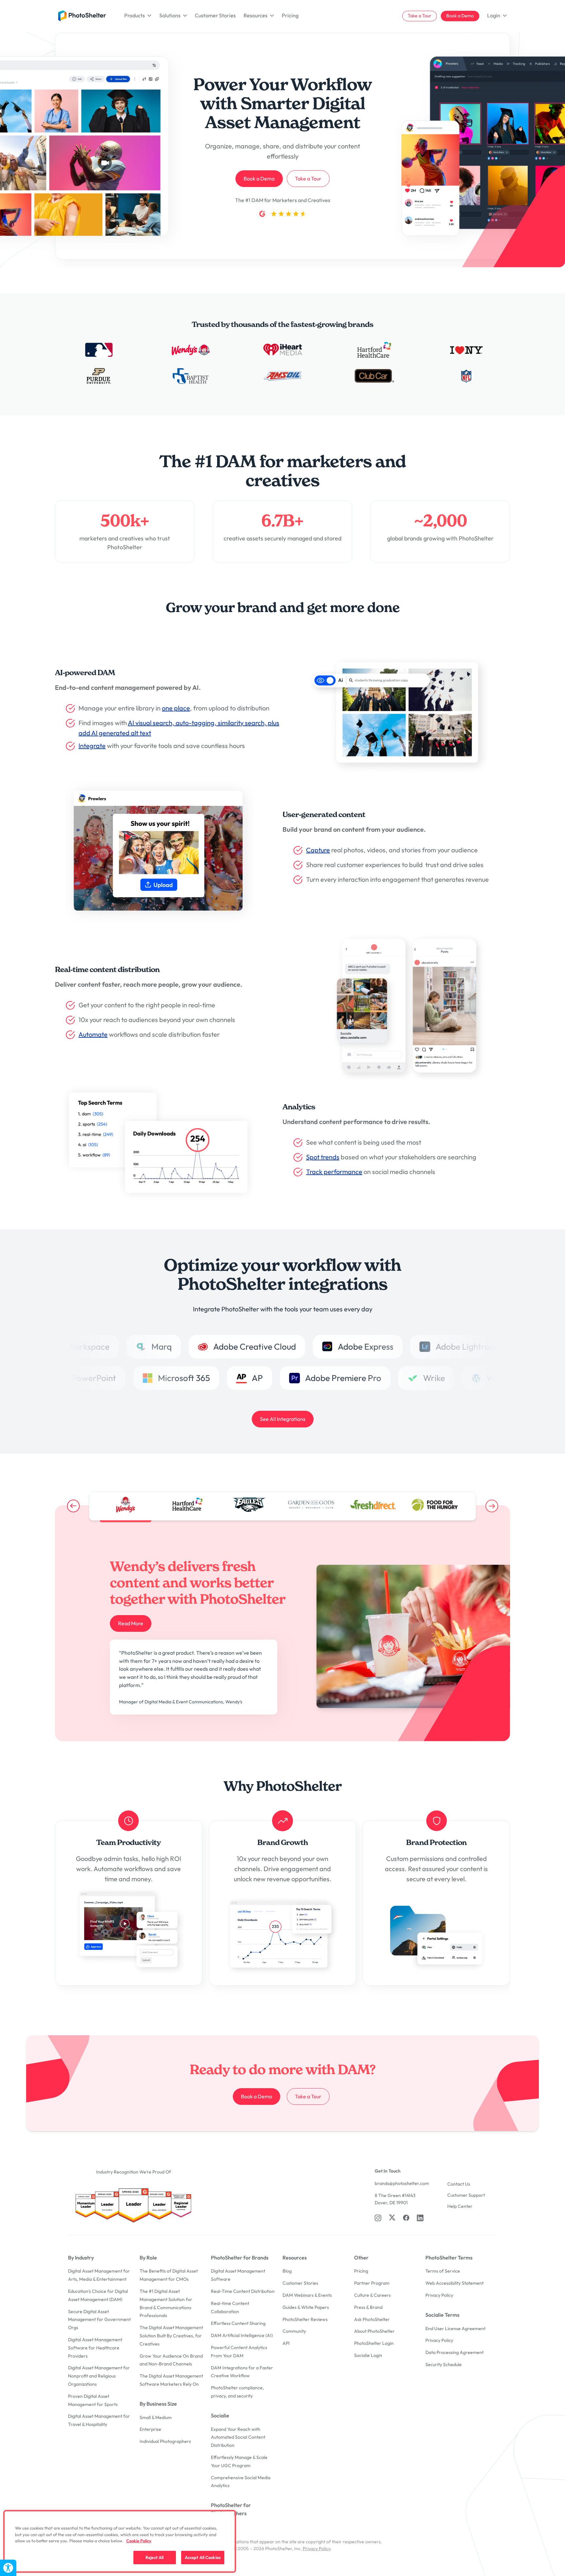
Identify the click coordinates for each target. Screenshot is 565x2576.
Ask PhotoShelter (372, 2319)
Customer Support (466, 2195)
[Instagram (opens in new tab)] (378, 2218)
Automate (93, 1034)
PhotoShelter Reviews (305, 2319)
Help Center (460, 2206)
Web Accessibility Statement (454, 2283)
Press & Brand (368, 2307)
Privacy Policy (439, 2295)
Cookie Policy (139, 2541)
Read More (131, 1623)
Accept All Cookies (203, 2557)
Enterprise (150, 2429)
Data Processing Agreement (454, 2352)
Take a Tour (419, 16)
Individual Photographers (165, 2441)
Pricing (290, 15)
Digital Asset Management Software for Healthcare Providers (95, 2348)
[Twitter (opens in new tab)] (392, 2217)
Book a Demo (460, 16)
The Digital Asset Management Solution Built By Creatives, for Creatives (171, 2336)
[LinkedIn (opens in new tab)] (420, 2218)
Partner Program (372, 2283)
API (286, 2343)
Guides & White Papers (306, 2307)
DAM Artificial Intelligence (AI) (242, 2335)
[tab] (125, 1505)
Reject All (154, 2557)
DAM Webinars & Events (307, 2295)
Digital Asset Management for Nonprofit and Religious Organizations (99, 2376)
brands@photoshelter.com (402, 2183)
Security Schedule (444, 2364)
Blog (287, 2271)
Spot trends (323, 1157)
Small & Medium (156, 2417)
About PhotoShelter (374, 2331)
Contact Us (459, 2184)
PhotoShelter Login (374, 2343)
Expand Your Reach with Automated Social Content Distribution (238, 2437)
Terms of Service (443, 2271)
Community (294, 2331)
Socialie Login (368, 2355)
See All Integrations (283, 1419)
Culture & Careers (372, 2295)
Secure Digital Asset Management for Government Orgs (99, 2320)
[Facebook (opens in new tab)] (406, 2218)
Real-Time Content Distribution (243, 2291)
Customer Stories (215, 15)
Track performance (334, 1172)
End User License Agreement (455, 2329)
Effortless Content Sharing (238, 2323)
